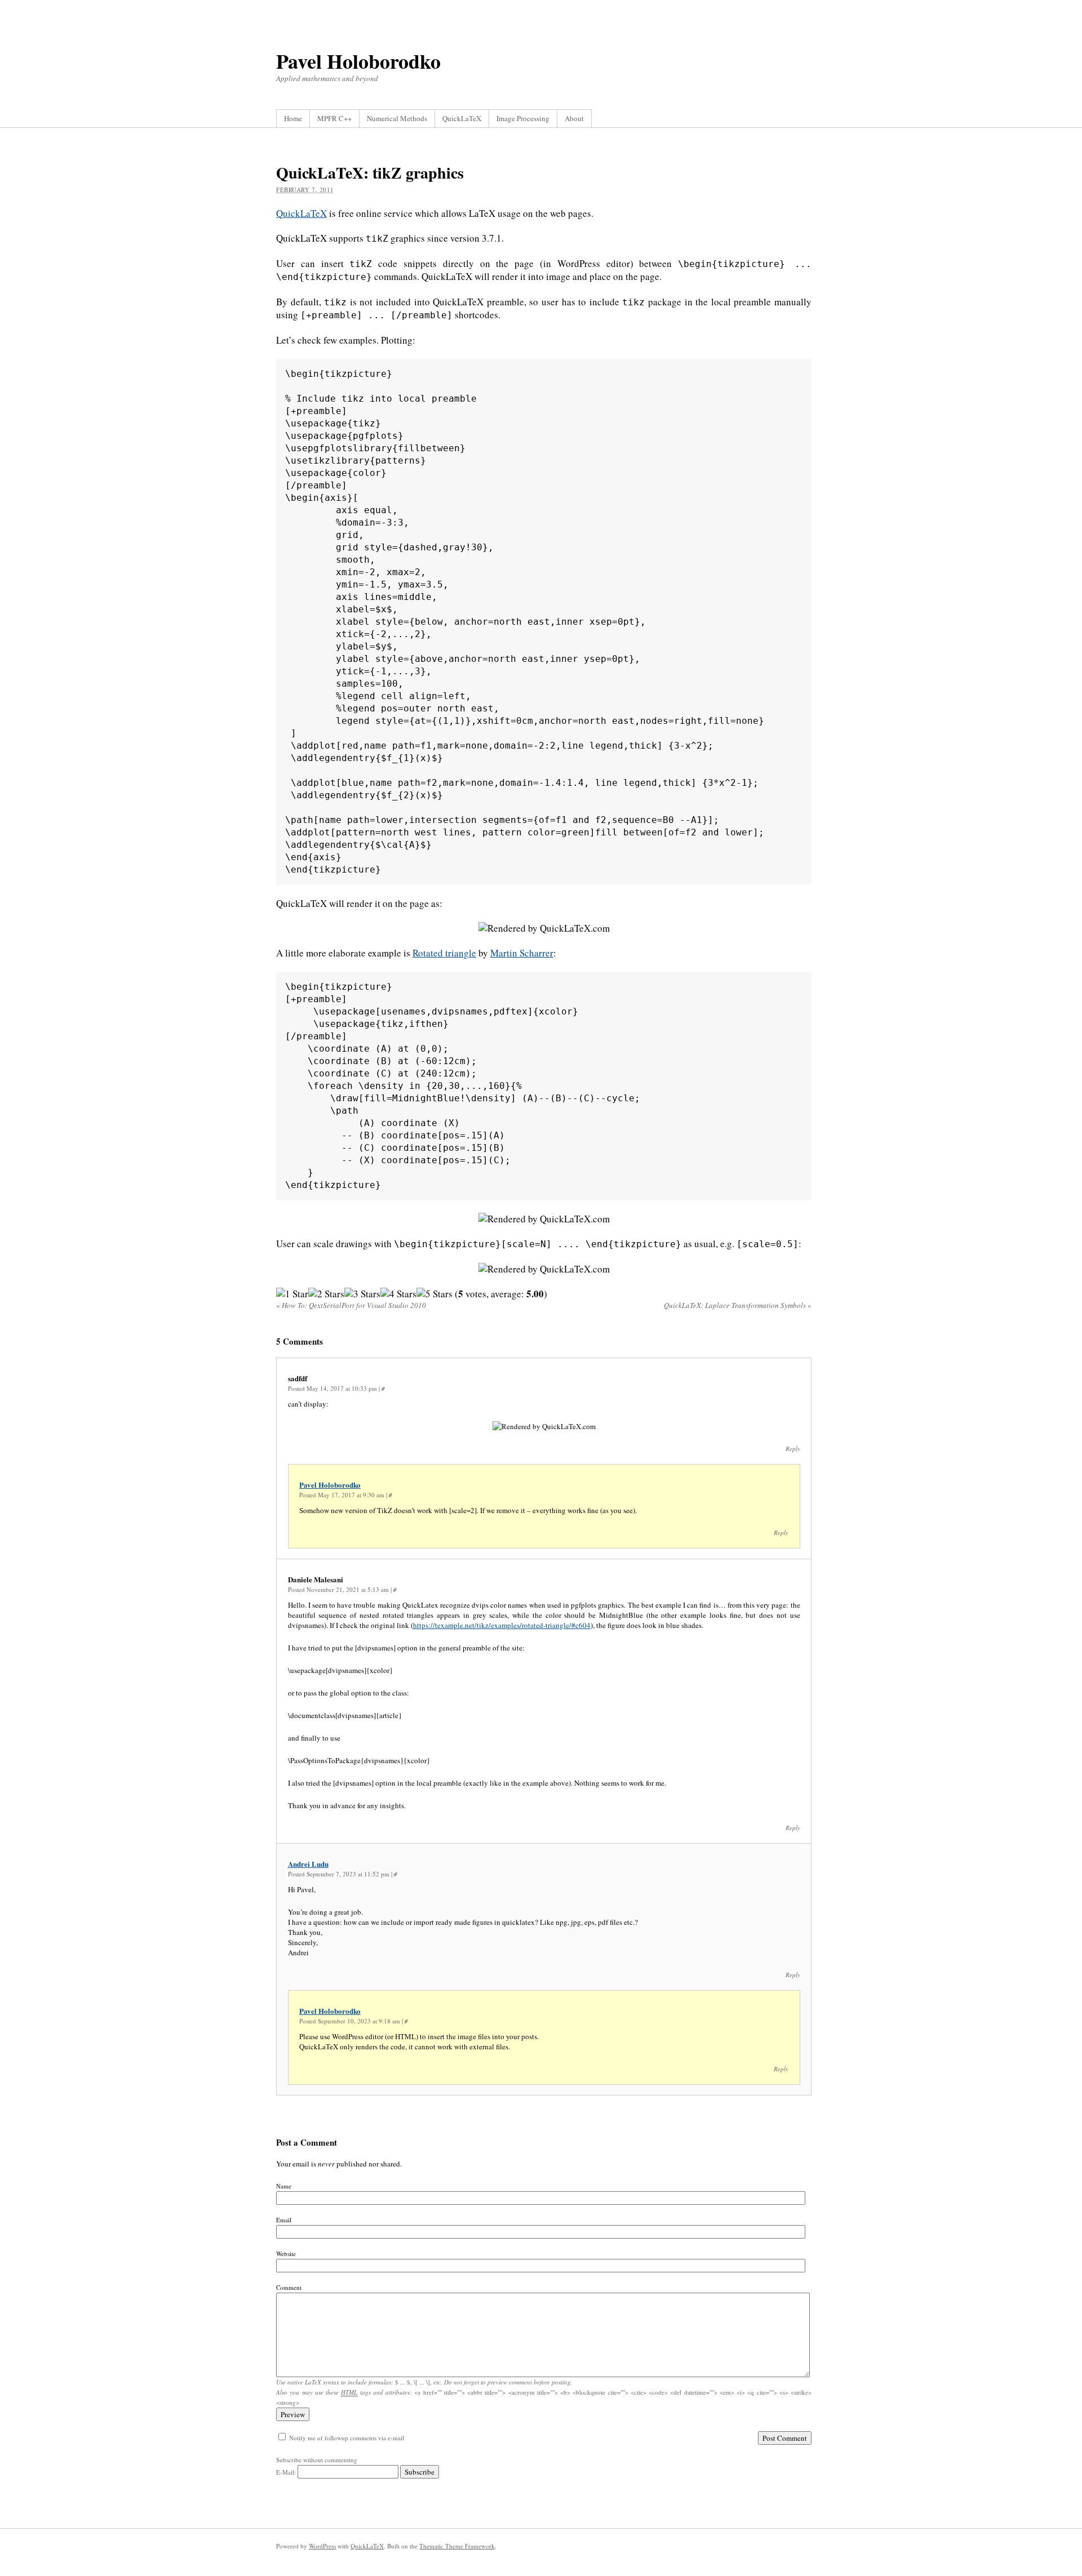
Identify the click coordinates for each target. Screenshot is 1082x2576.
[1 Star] (292, 1294)
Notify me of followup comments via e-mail (347, 2438)
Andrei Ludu (308, 1864)
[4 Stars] (398, 1294)
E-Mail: (287, 2472)
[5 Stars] (434, 1294)
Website (286, 2254)
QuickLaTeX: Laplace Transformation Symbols (738, 1305)
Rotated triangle (444, 953)
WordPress (322, 2546)
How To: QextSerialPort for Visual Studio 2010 (351, 1305)
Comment (289, 2287)
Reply (793, 1449)
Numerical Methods (397, 118)
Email (284, 2220)
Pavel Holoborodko (358, 61)
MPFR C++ (334, 118)
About (574, 118)
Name (284, 2186)
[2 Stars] (326, 1294)
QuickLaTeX (462, 118)
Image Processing (523, 118)
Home (293, 118)
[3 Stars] (362, 1294)
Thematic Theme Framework (457, 2546)
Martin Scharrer (522, 953)
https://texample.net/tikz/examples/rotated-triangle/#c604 (502, 1625)
